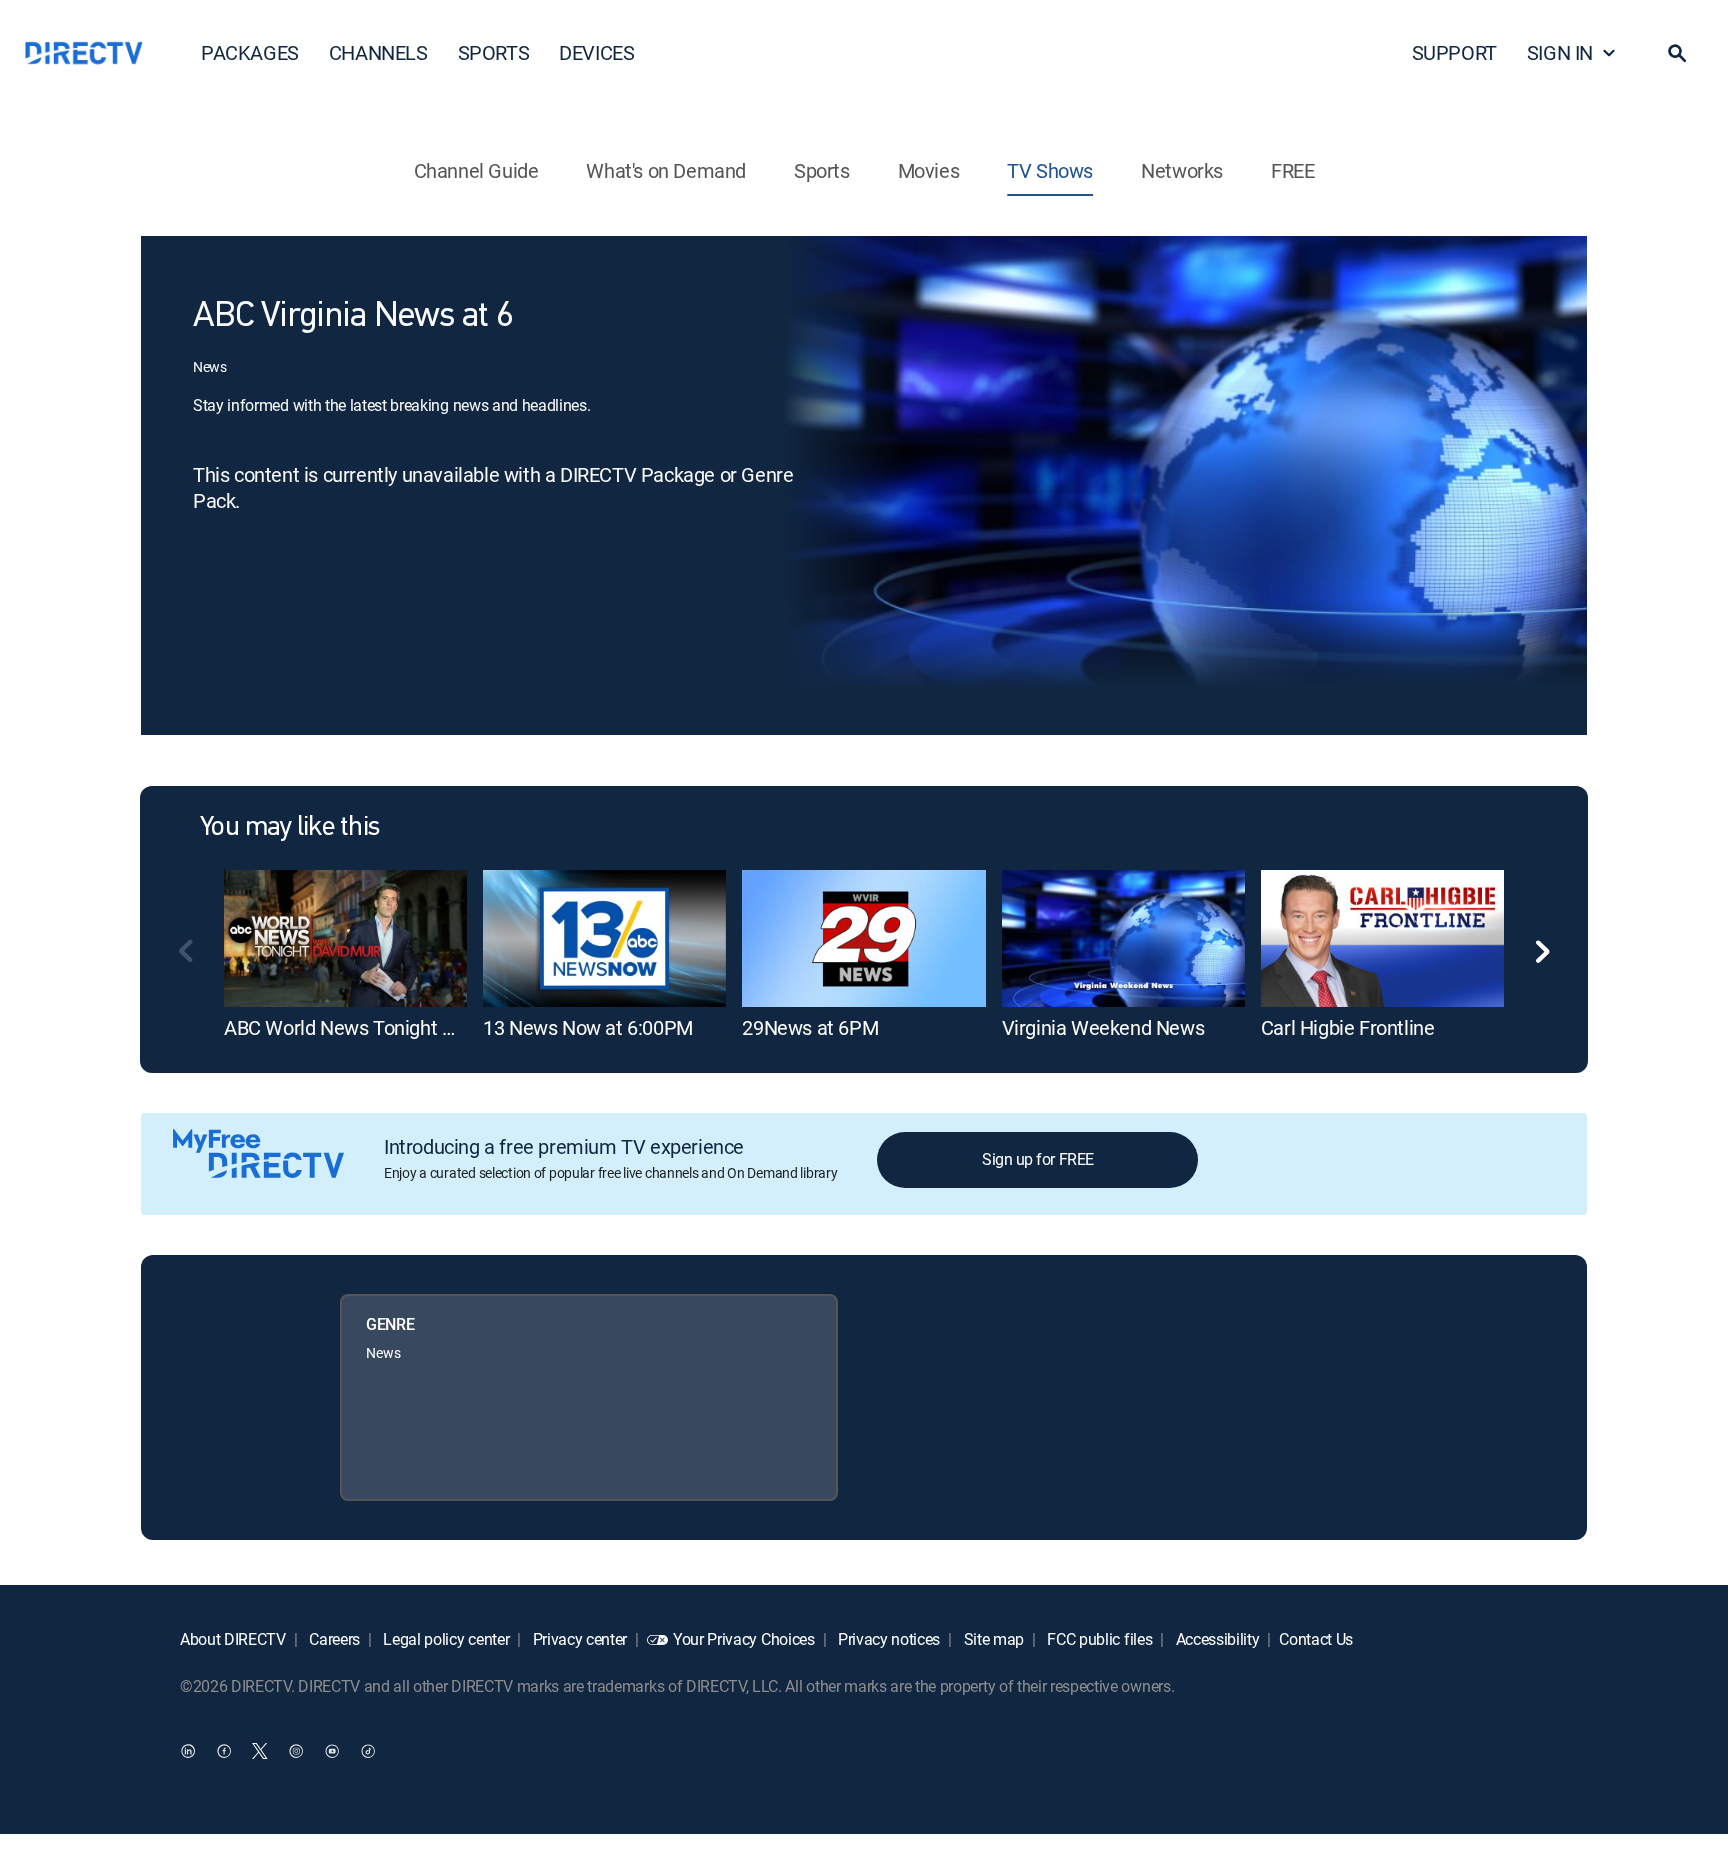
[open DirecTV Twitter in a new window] (260, 1750)
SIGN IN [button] (1560, 52)
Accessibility (1216, 1639)
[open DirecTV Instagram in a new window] (296, 1750)
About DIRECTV (233, 1639)
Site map (992, 1639)
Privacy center (578, 1639)
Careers (333, 1639)
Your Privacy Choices (744, 1639)
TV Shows (1050, 170)
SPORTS (494, 52)
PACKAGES (250, 52)
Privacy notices (887, 1639)
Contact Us (1316, 1639)
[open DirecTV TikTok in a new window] (368, 1750)
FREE (1292, 170)
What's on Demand (666, 170)
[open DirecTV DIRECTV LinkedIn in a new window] (188, 1750)
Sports (822, 170)
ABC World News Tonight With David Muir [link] (400, 1027)
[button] (1677, 53)
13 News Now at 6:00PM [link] (588, 1027)
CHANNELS (378, 52)
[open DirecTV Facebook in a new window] (224, 1750)
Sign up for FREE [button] (1037, 1159)
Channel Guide (476, 170)
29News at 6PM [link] (810, 1027)
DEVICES (596, 52)
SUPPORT (1454, 52)
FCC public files (1098, 1639)
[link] (345, 938)
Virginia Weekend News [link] (1103, 1027)
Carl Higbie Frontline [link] (1348, 1027)
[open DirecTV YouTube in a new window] (332, 1750)
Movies (929, 170)
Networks (1182, 170)
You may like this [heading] (289, 828)
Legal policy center (445, 1639)
